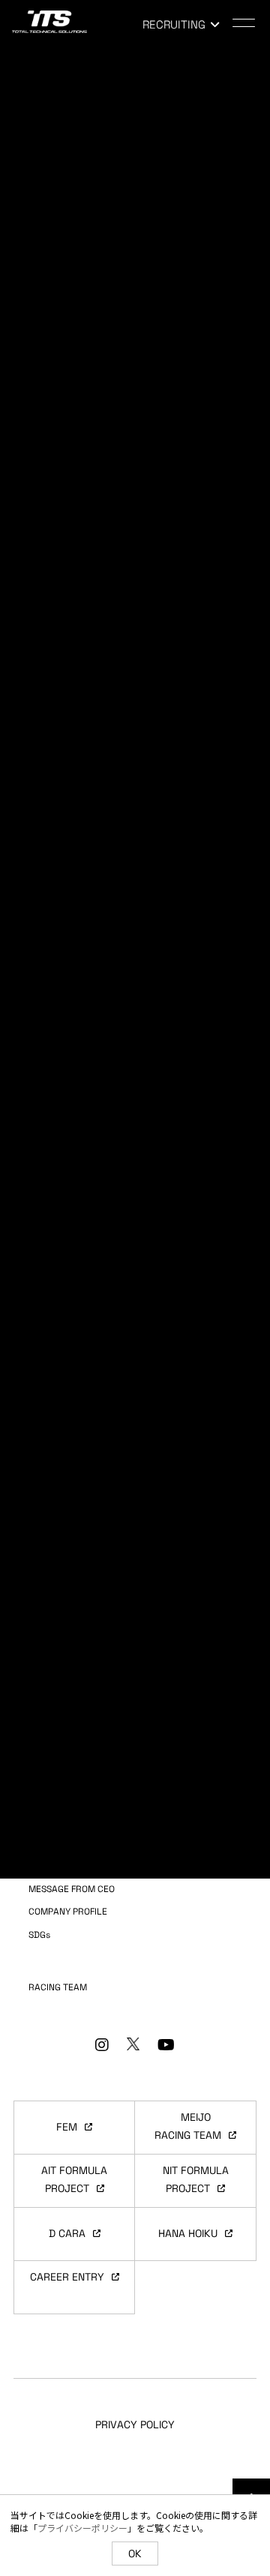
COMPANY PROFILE (68, 1912)
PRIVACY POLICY (135, 2425)
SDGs (39, 1935)
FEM (67, 2127)
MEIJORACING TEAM (188, 2126)
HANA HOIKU (188, 2233)
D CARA (67, 2233)
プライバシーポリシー (82, 2528)
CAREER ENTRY (67, 2277)
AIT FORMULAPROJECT (74, 2179)
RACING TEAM (58, 1987)
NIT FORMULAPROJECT (196, 2179)
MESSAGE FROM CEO (72, 1889)
